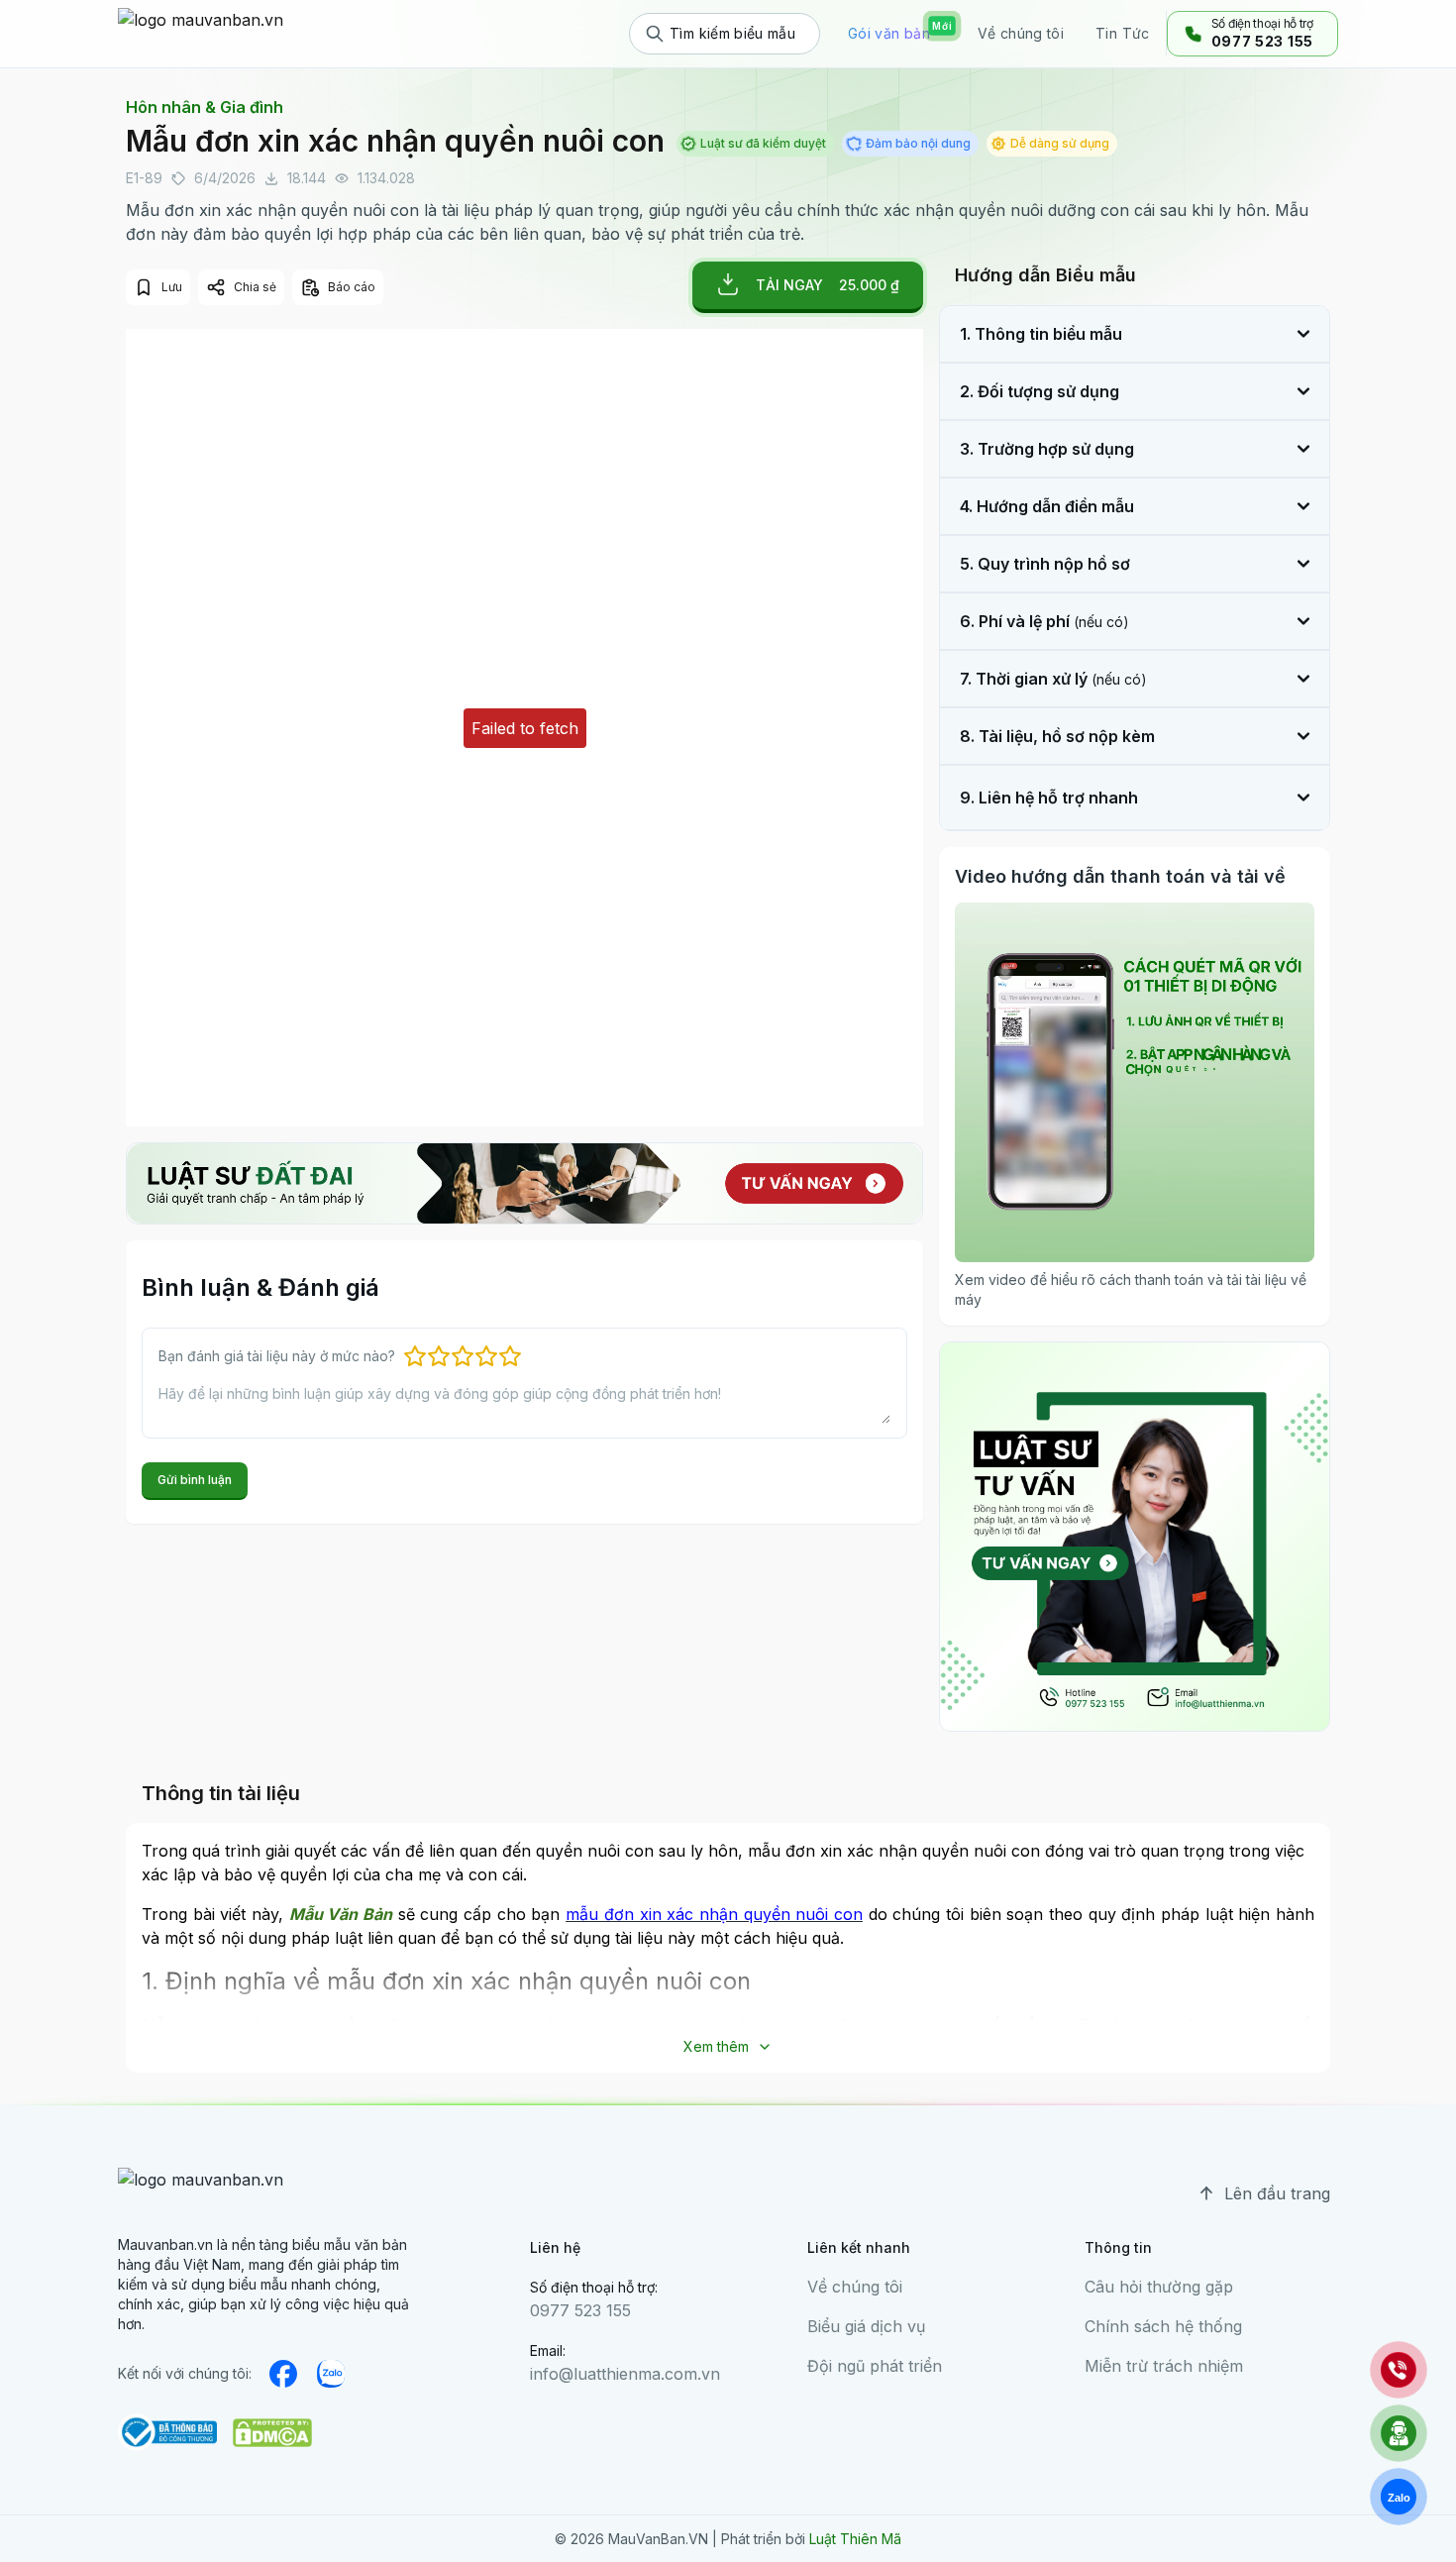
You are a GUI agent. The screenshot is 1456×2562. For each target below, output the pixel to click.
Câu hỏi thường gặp (1159, 2287)
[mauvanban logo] (204, 34)
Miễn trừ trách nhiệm (1164, 2366)
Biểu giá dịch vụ (866, 2326)
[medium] (331, 2374)
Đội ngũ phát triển (875, 2366)
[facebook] (283, 2374)
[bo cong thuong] (167, 2432)
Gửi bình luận (195, 1480)
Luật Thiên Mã (855, 2539)
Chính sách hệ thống (1163, 2326)
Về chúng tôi (855, 2287)
